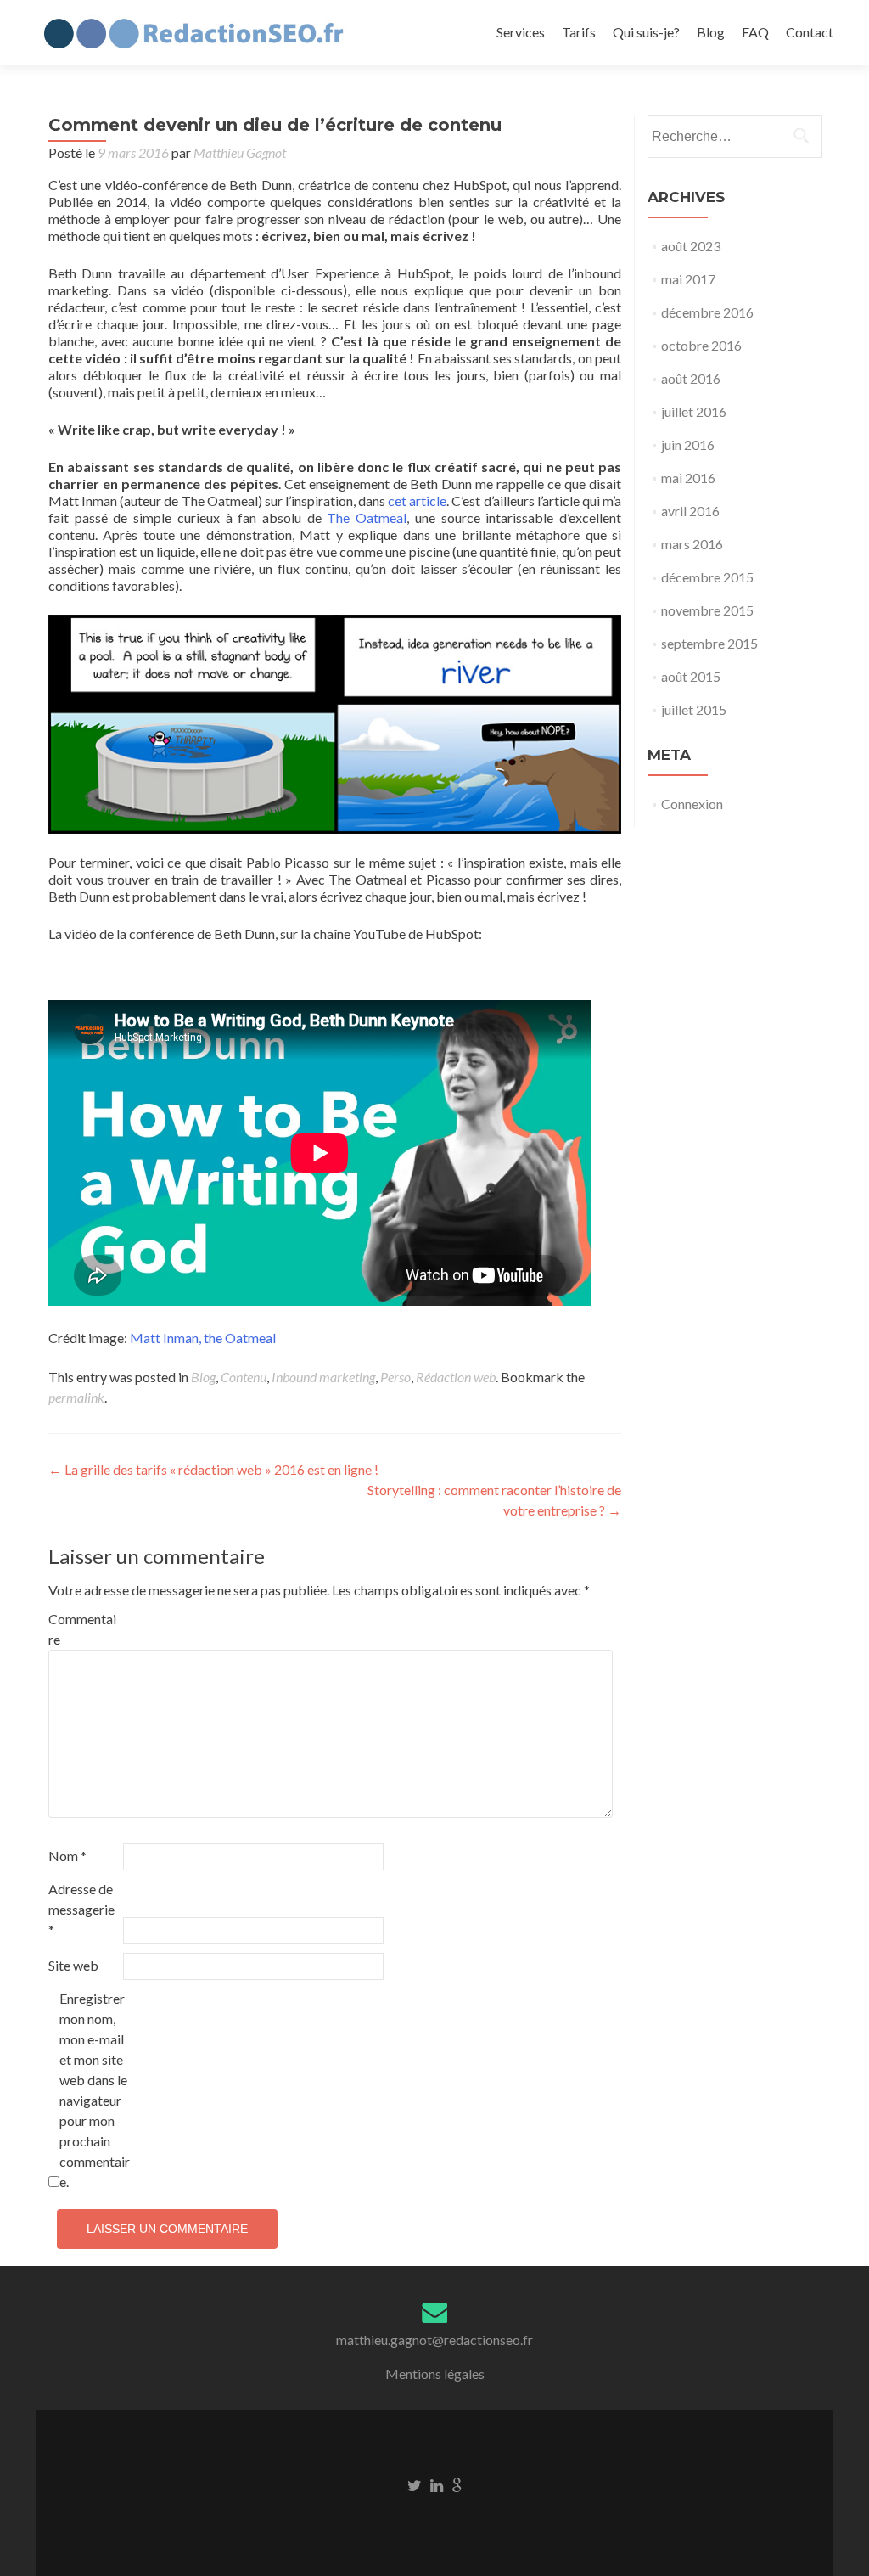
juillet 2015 (694, 709)
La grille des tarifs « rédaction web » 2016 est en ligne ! (213, 1469)
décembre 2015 (707, 577)
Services (521, 32)
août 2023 (691, 246)
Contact (810, 32)
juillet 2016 (694, 411)
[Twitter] (415, 2484)
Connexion (692, 804)
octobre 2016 (701, 345)
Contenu (244, 1377)
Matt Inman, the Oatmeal (204, 1338)
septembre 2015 (709, 643)
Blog (711, 32)
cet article (417, 501)
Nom (67, 1856)
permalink (76, 1397)
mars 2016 (692, 544)
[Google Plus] (457, 2484)
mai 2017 (688, 279)
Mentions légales (435, 2374)
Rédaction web (456, 1377)
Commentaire (82, 1629)
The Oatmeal (367, 517)
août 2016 (691, 378)
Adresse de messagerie (81, 1909)
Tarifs (579, 32)
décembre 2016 (707, 312)
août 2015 (691, 676)
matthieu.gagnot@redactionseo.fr (434, 2340)
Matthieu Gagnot (240, 152)
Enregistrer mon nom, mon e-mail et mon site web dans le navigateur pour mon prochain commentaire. (95, 2090)
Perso (395, 1377)
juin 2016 (688, 444)
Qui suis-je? (646, 32)
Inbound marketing (323, 1377)
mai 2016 (688, 478)
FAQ (755, 32)
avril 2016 (690, 511)
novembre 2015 (707, 610)
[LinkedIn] (437, 2484)
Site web (73, 1965)
